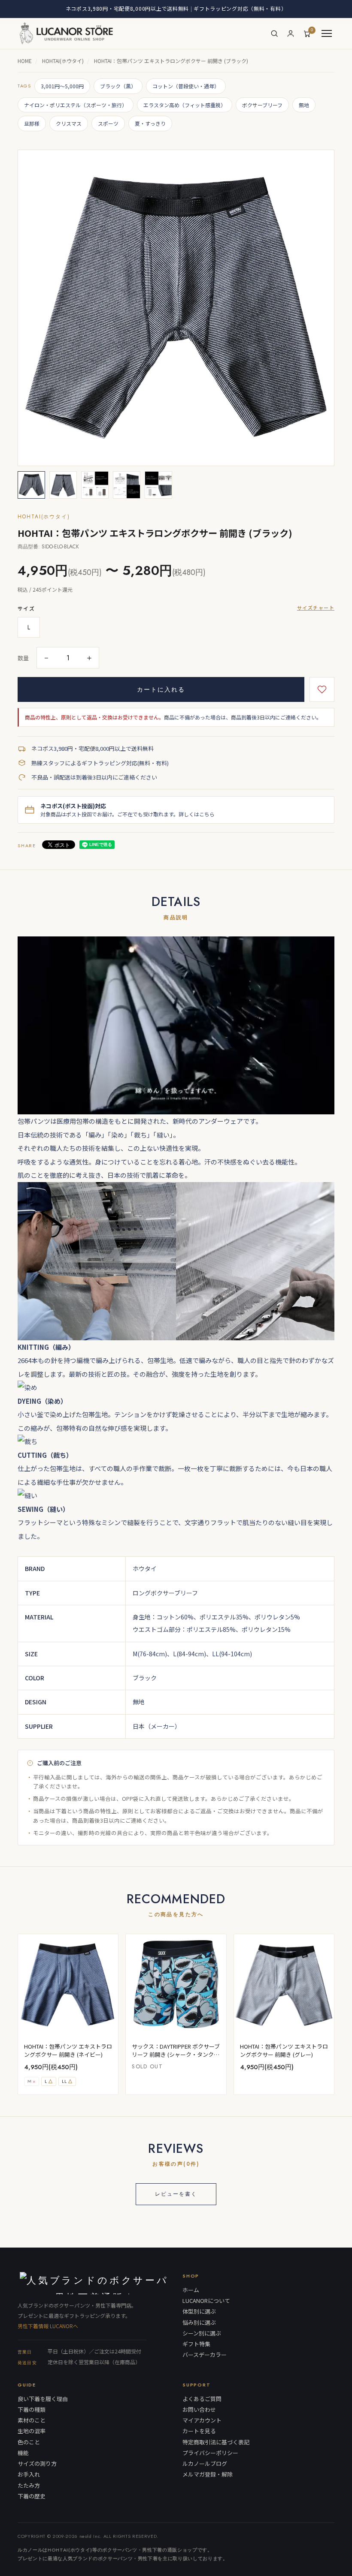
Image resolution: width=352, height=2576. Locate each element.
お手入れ (29, 2474)
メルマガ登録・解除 (208, 2474)
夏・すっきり (150, 123)
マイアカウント (202, 2420)
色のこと (29, 2442)
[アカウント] (291, 33)
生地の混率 (32, 2431)
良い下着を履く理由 (43, 2399)
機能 (23, 2453)
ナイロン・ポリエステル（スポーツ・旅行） (76, 105)
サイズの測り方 (37, 2464)
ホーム (191, 2290)
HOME (25, 61)
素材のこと (32, 2420)
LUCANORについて (206, 2301)
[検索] (274, 33)
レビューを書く (176, 2194)
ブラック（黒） (118, 86)
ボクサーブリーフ (262, 105)
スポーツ (108, 123)
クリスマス (69, 123)
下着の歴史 (32, 2496)
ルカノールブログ (205, 2464)
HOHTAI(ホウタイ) (63, 61)
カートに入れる (161, 689)
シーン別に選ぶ (202, 2333)
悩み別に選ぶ (199, 2323)
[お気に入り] (322, 689)
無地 (304, 105)
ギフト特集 (196, 2344)
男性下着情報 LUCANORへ (48, 2326)
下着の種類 (32, 2410)
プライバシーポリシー (210, 2453)
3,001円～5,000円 (62, 86)
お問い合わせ (199, 2410)
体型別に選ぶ (199, 2311)
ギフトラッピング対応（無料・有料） (240, 8)
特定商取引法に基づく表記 (216, 2442)
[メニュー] (327, 33)
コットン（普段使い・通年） (186, 86)
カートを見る (199, 2431)
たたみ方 (29, 2486)
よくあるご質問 (202, 2399)
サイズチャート (316, 608)
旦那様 (32, 123)
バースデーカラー (205, 2355)
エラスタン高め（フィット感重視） (185, 105)
